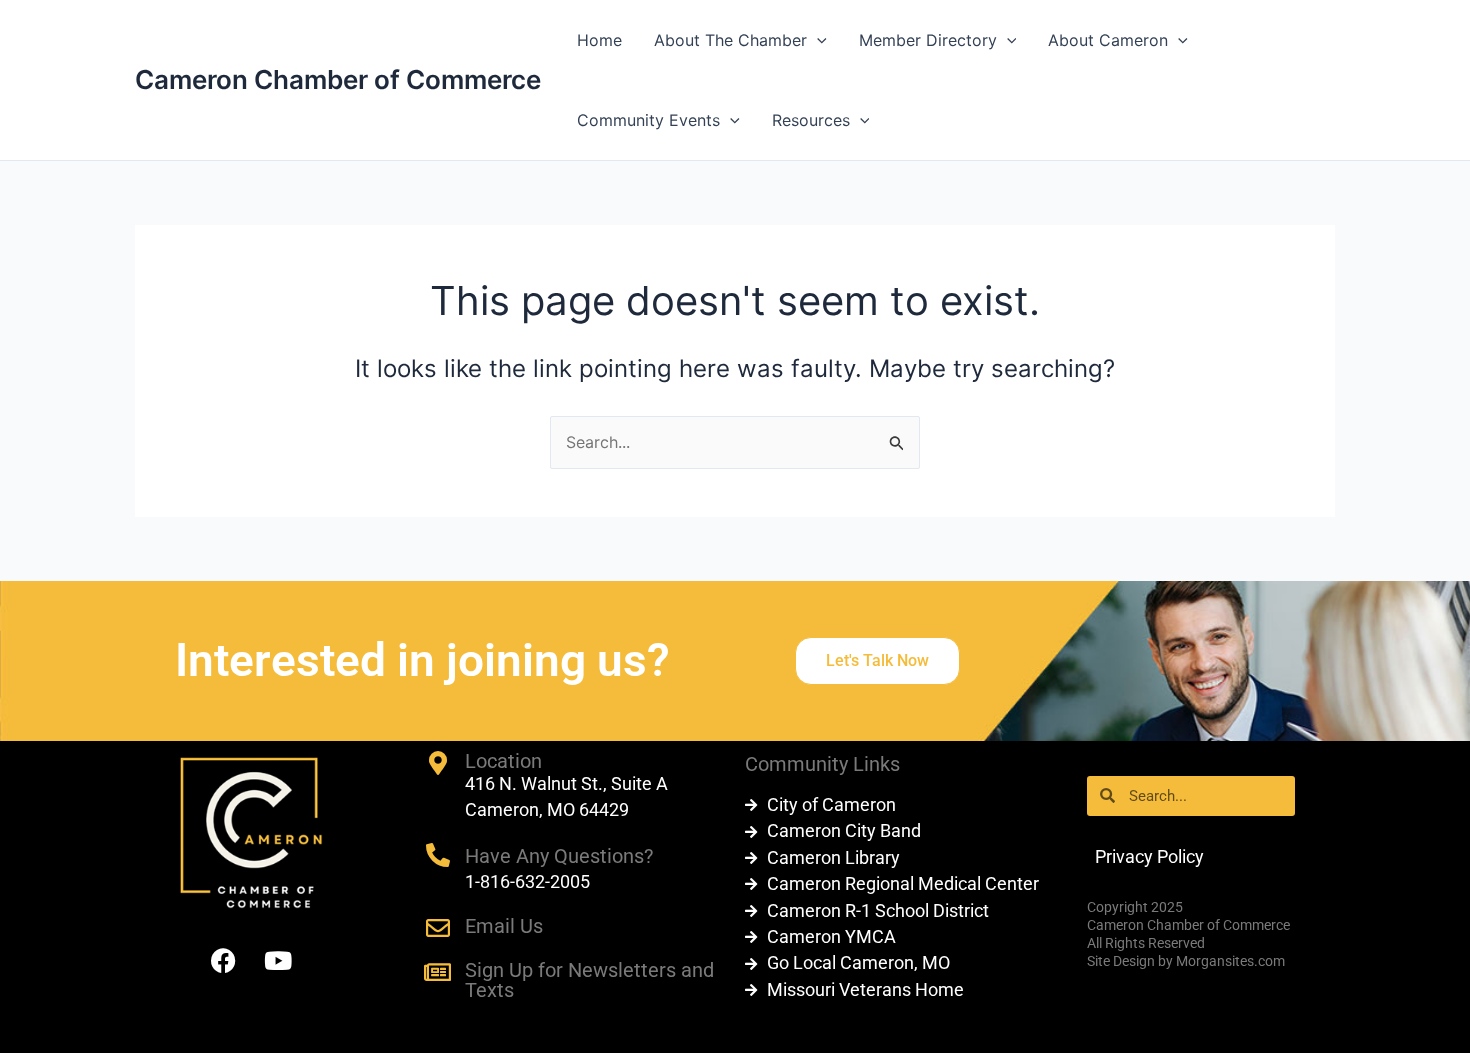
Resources (811, 120)
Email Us (504, 926)
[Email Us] (438, 928)
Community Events (648, 120)
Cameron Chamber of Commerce (338, 79)
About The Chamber (730, 40)
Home (599, 40)
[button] (817, 40)
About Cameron (1108, 40)
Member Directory (928, 40)
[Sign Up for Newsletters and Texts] (438, 972)
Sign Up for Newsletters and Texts (589, 980)
